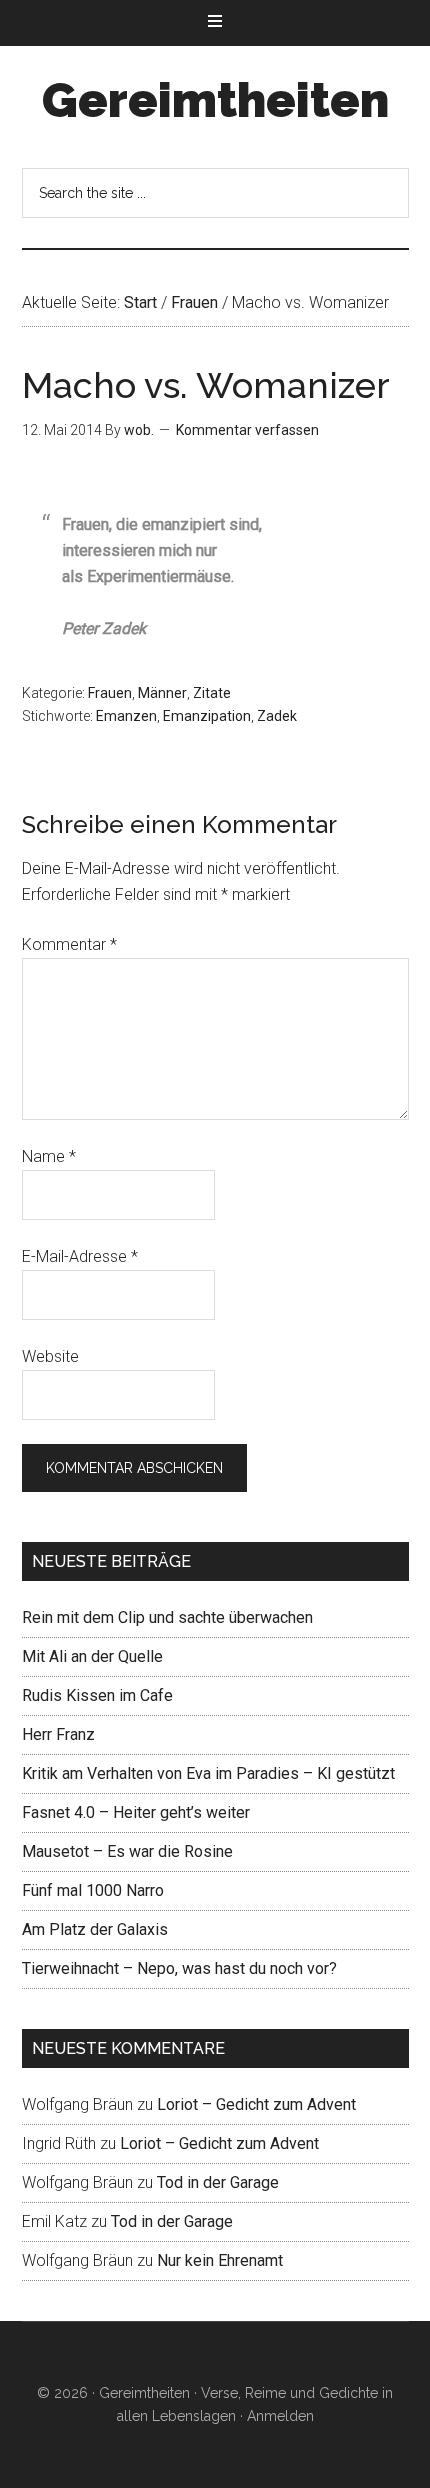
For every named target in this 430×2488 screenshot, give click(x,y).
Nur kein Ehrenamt (220, 2260)
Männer (162, 693)
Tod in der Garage (218, 2182)
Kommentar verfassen (247, 430)
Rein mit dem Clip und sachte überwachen (167, 1617)
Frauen (110, 693)
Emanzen (126, 716)
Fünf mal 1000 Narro (93, 1890)
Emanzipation (207, 716)
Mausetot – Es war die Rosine (127, 1851)
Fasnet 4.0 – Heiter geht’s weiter (136, 1812)
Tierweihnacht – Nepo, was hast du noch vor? (179, 1968)
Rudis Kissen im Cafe (97, 1695)
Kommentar (69, 944)
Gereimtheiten (215, 100)
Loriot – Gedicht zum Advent (256, 2104)
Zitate (212, 693)
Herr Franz (58, 1734)
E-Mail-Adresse (80, 1256)
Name (49, 1156)
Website (50, 1356)
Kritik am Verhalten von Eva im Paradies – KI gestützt (208, 1773)
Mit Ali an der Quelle (92, 1656)
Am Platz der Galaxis (95, 1929)
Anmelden (280, 2416)
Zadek (277, 716)
